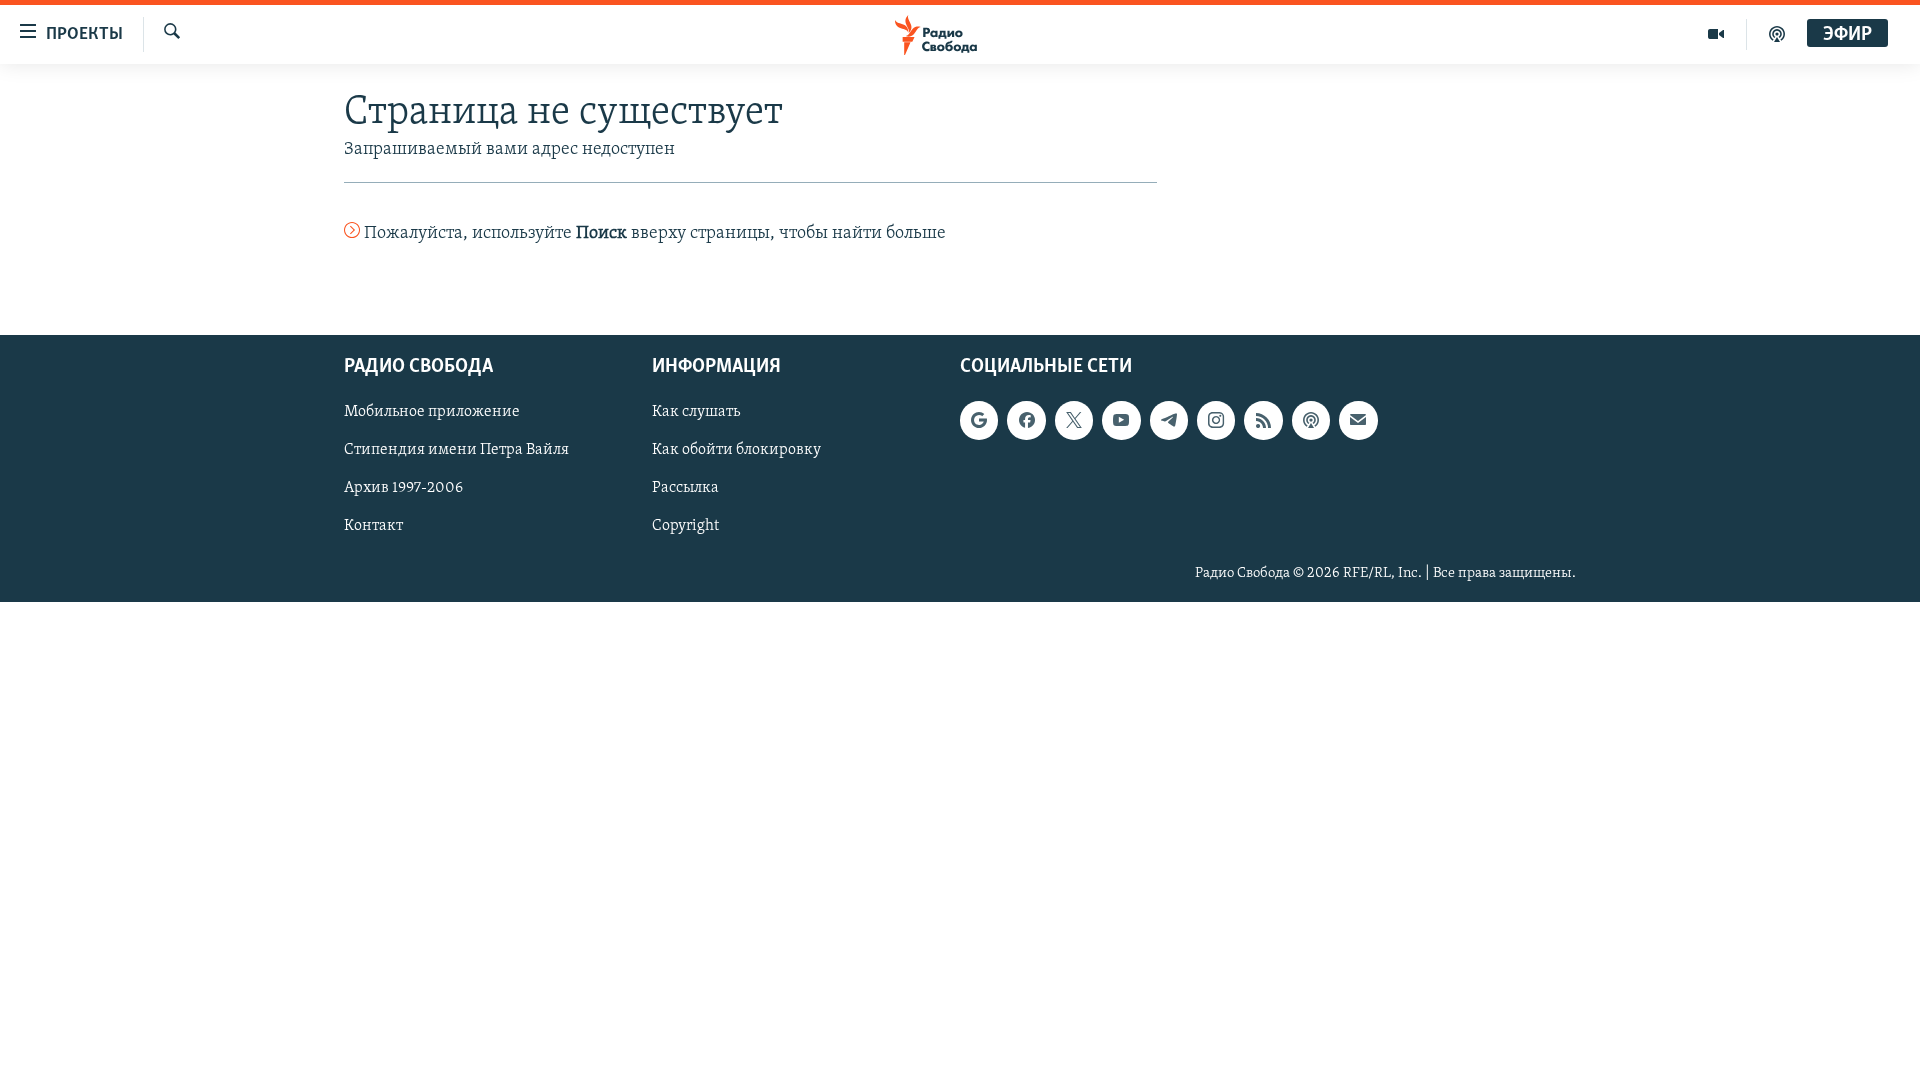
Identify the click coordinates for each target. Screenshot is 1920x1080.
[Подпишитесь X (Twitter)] (1074, 420)
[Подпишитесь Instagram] (1216, 420)
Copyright (685, 526)
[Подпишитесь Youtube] (1121, 420)
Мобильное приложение (432, 412)
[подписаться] (1358, 420)
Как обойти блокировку (736, 450)
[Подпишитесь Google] (979, 420)
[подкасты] (1777, 34)
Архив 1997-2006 (403, 488)
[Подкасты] (1311, 420)
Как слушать (696, 412)
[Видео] (1716, 34)
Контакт (373, 526)
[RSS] (1263, 420)
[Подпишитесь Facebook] (1026, 420)
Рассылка (685, 488)
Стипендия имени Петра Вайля (456, 450)
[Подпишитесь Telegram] (1169, 420)
